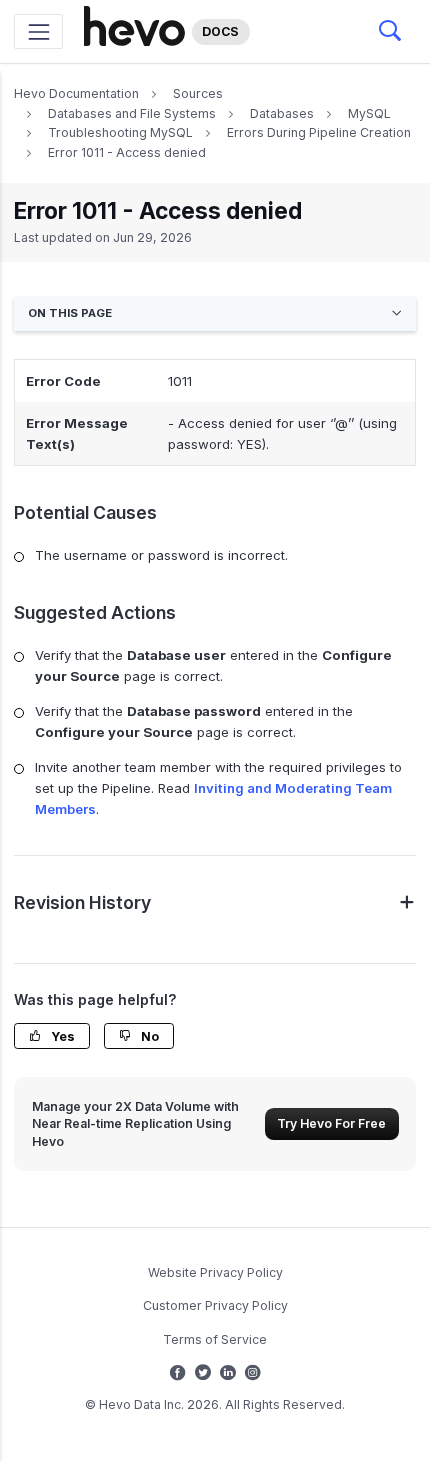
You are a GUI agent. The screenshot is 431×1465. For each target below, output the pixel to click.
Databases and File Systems (132, 113)
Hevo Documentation (76, 93)
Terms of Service (215, 1339)
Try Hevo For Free (331, 1123)
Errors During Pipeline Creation (319, 132)
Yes (61, 1036)
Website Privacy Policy (215, 1272)
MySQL (369, 113)
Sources (198, 93)
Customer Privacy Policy (215, 1305)
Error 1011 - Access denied (127, 152)
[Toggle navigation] (38, 31)
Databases (282, 113)
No (148, 1036)
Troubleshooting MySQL (120, 132)
